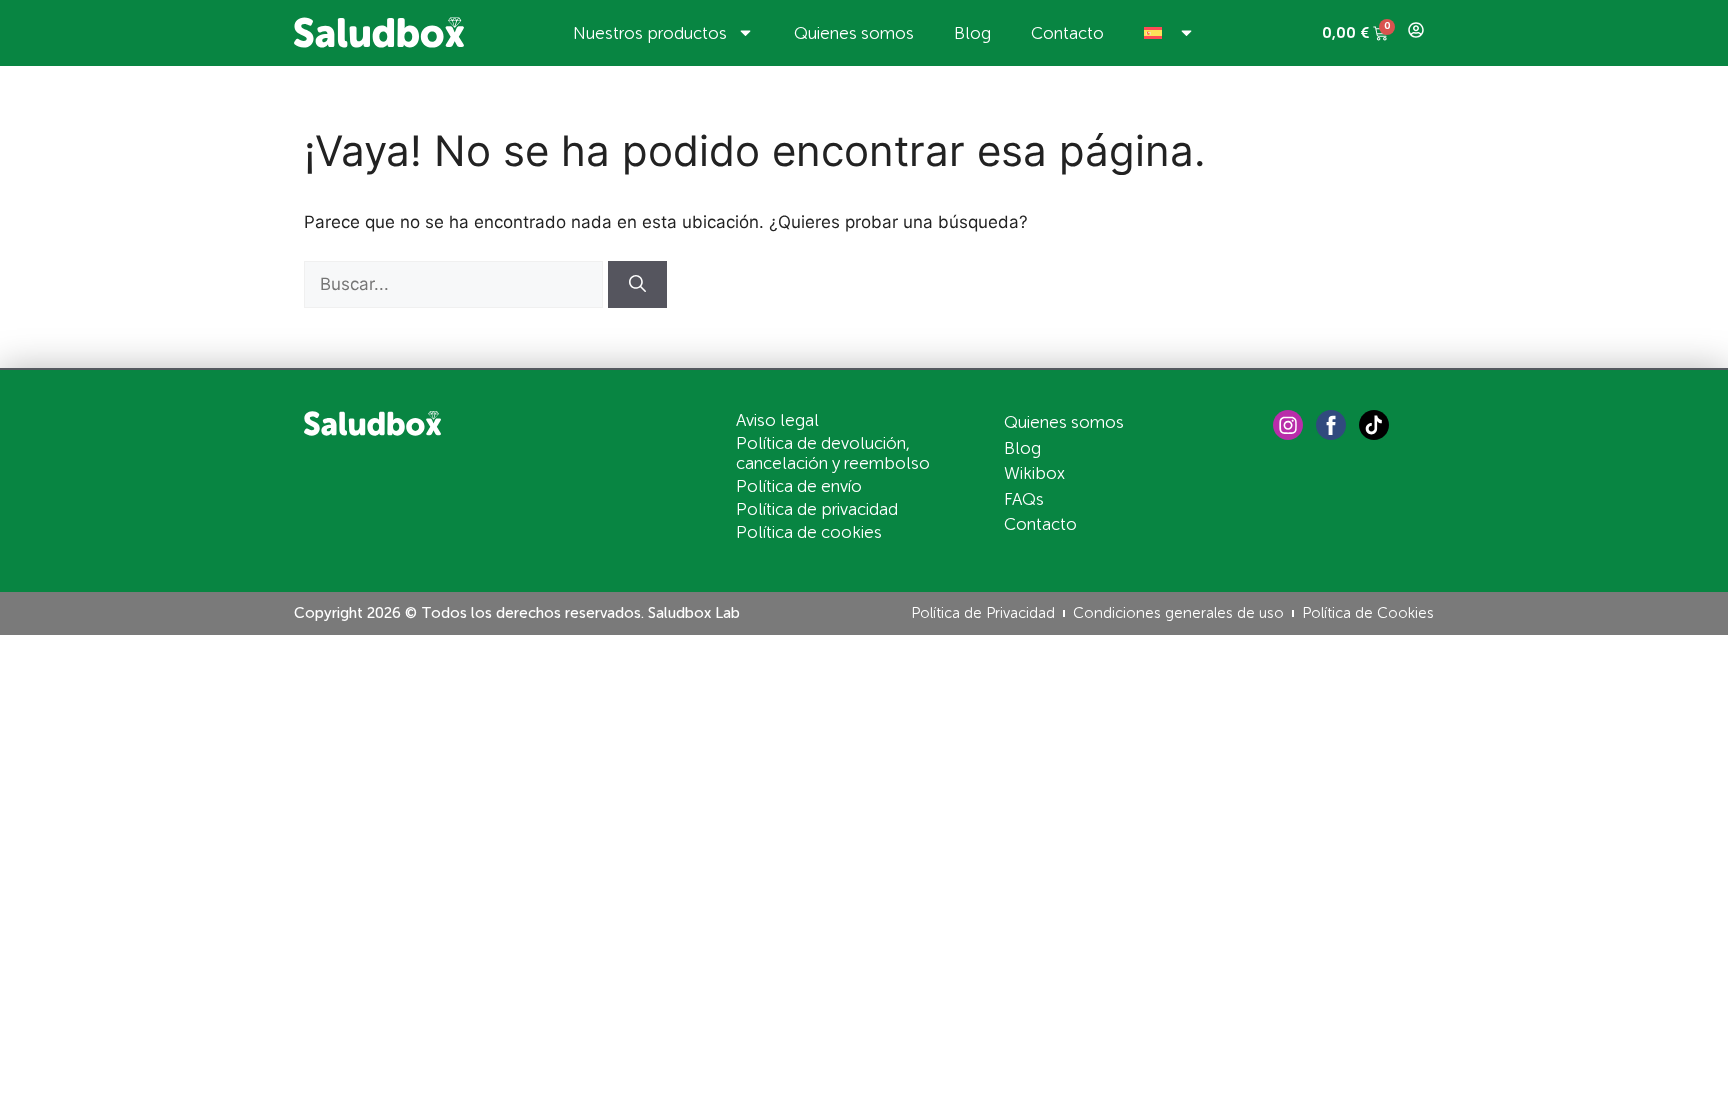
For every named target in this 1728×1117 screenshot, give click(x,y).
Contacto (1067, 33)
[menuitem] (1169, 33)
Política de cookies (809, 532)
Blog (972, 33)
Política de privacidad (817, 509)
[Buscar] (637, 285)
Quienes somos (854, 33)
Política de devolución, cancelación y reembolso (833, 453)
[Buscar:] (456, 284)
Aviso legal (777, 420)
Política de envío (799, 486)
